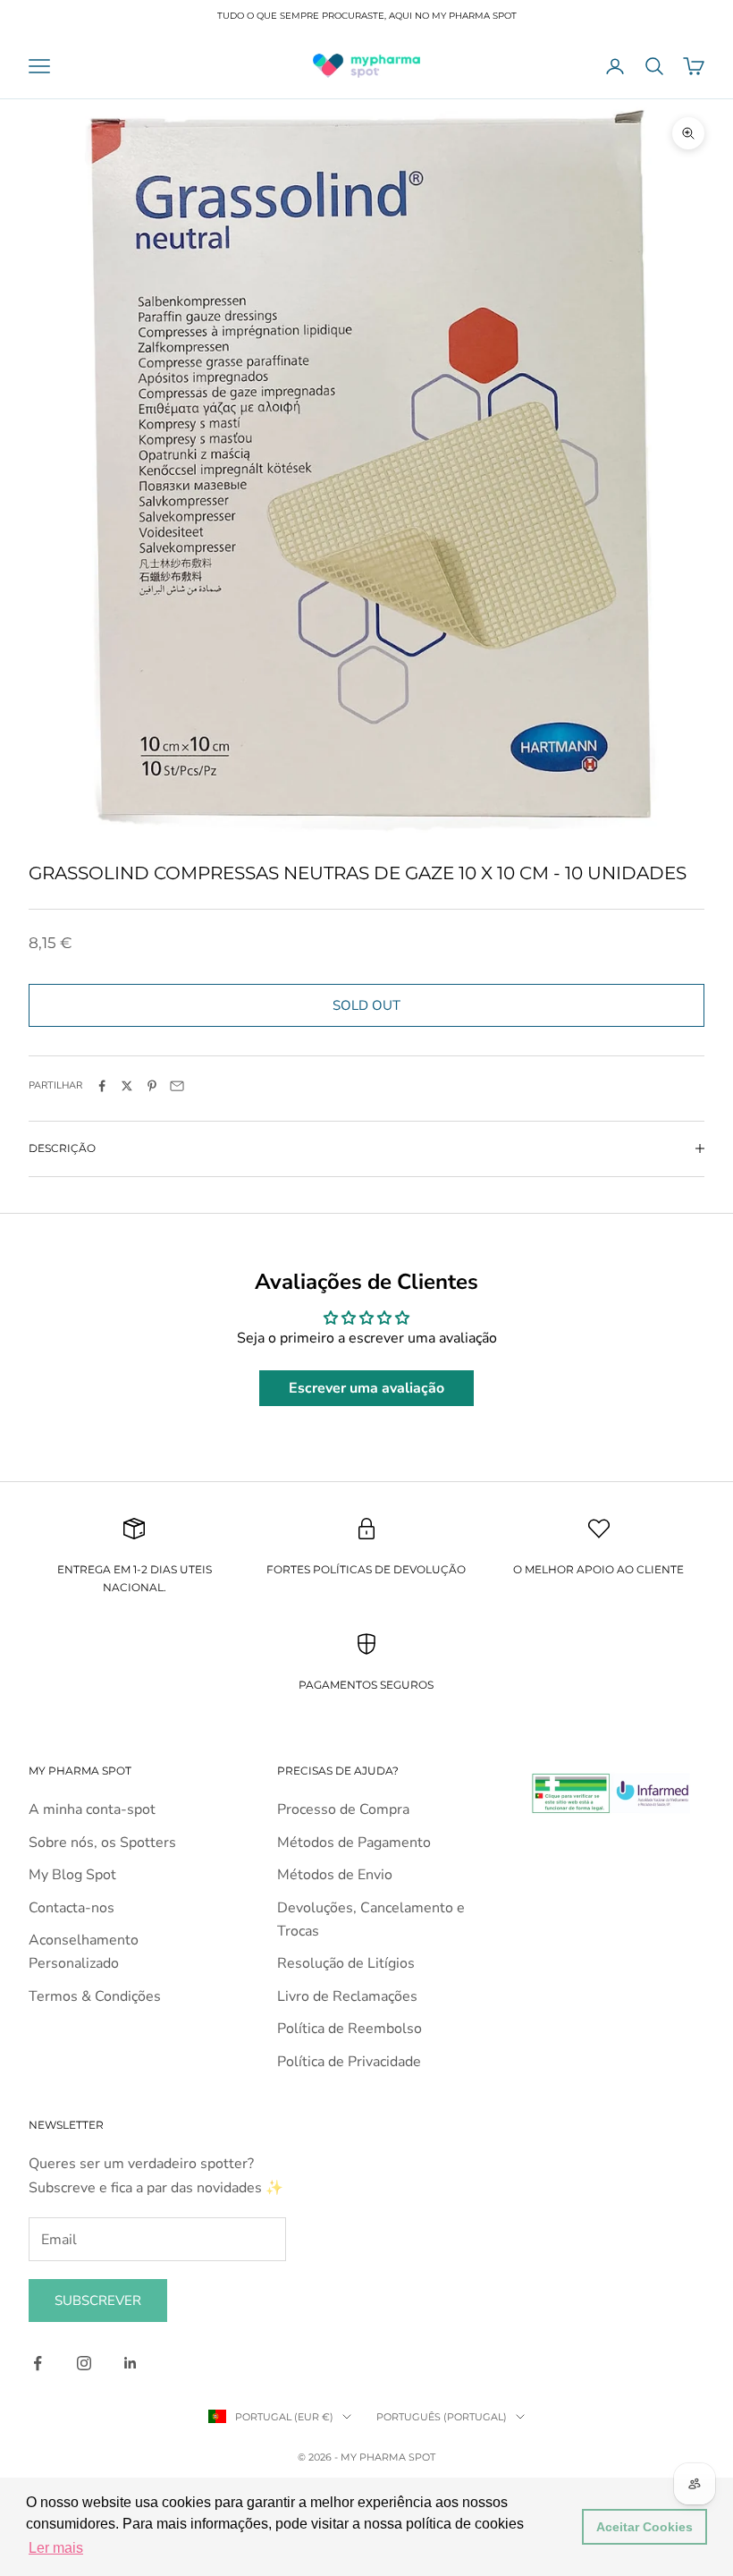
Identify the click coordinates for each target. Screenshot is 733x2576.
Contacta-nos (72, 1908)
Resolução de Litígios (346, 1963)
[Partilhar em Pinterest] (152, 1086)
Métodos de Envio (335, 1875)
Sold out (366, 1005)
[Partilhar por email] (177, 1086)
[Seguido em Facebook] (38, 2363)
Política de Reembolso (350, 2029)
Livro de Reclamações (347, 1996)
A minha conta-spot (92, 1809)
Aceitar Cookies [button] (645, 2527)
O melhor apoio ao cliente (598, 1569)
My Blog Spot (72, 1875)
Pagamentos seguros (366, 1685)
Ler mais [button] (56, 2548)
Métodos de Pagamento (354, 1843)
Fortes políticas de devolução (366, 1569)
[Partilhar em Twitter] (127, 1086)
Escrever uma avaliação (366, 1388)
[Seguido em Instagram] (84, 2363)
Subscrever (98, 2301)
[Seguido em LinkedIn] (131, 2363)
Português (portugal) (442, 2417)
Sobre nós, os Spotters (102, 1843)
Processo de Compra (343, 1809)
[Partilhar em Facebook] (102, 1086)
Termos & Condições (95, 1996)
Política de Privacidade (349, 2062)
